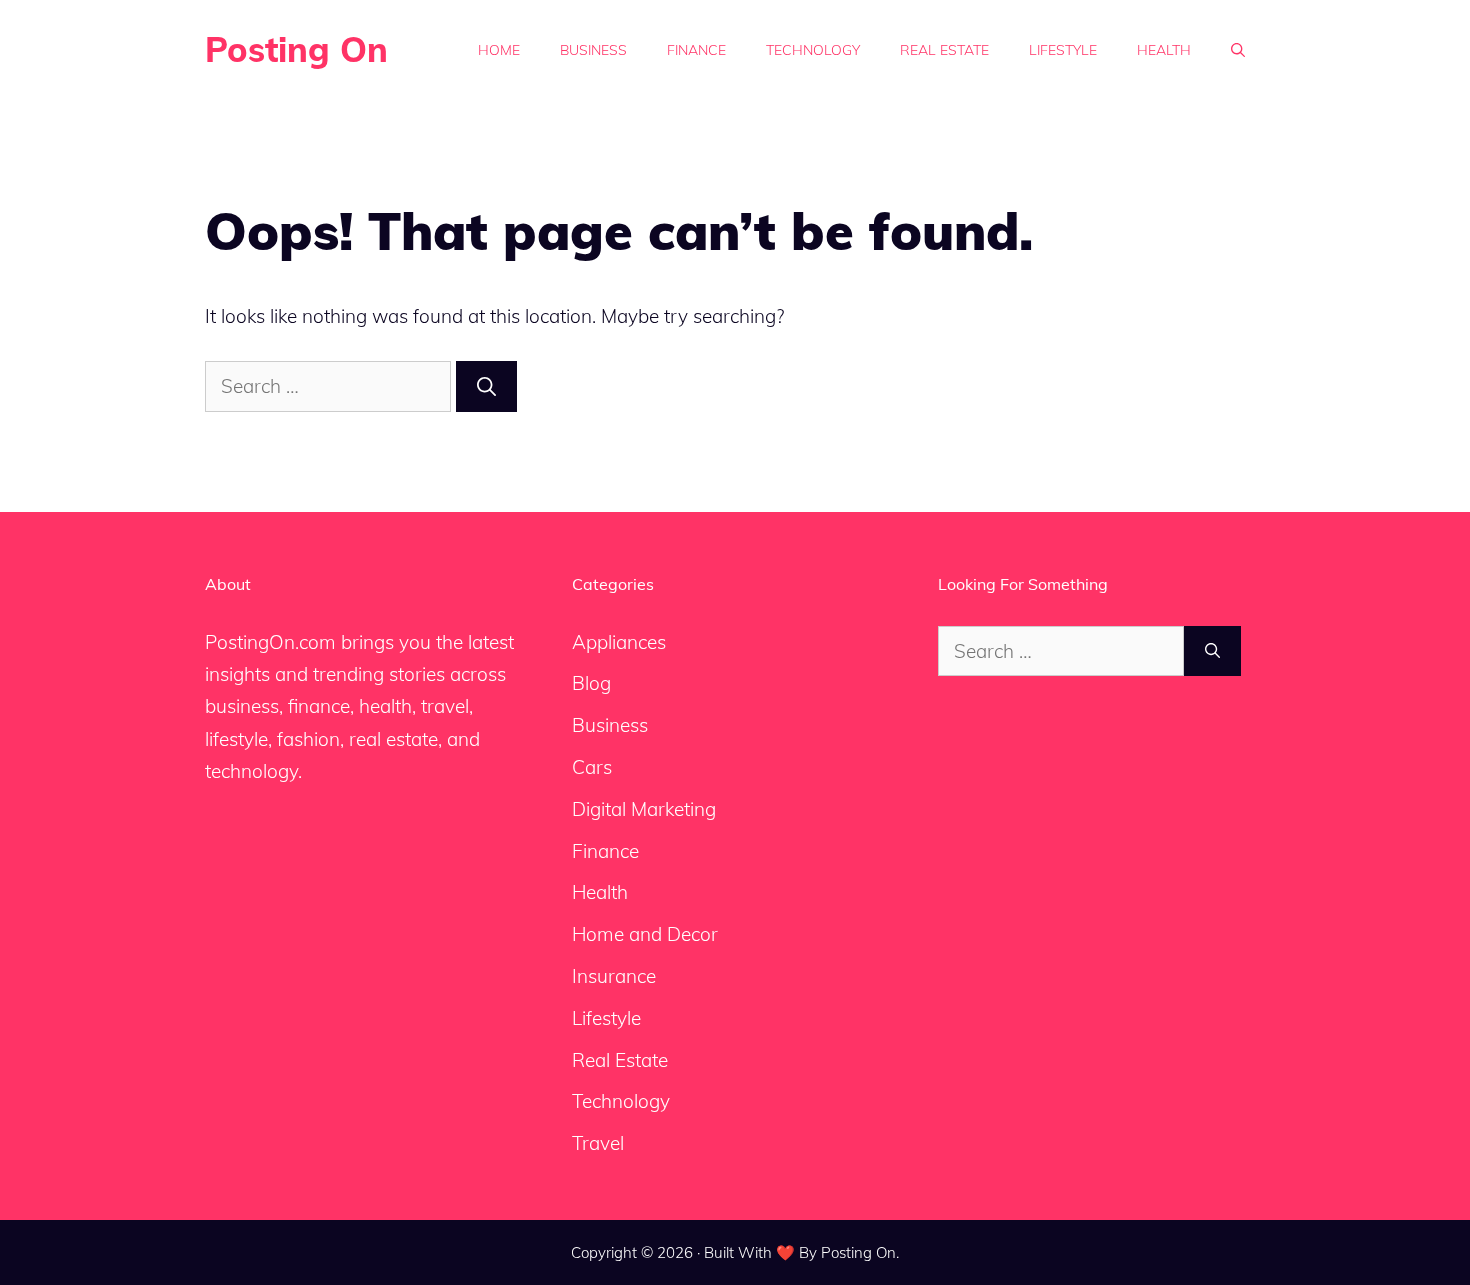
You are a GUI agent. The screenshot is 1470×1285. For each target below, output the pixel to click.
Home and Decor (645, 934)
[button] (1238, 50)
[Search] (486, 386)
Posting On (296, 49)
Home (499, 50)
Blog (591, 683)
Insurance (614, 976)
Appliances (619, 642)
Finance (696, 50)
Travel (598, 1143)
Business (593, 50)
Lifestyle (1063, 50)
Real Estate (944, 50)
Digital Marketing (644, 809)
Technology (813, 50)
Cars (592, 767)
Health (1164, 50)
